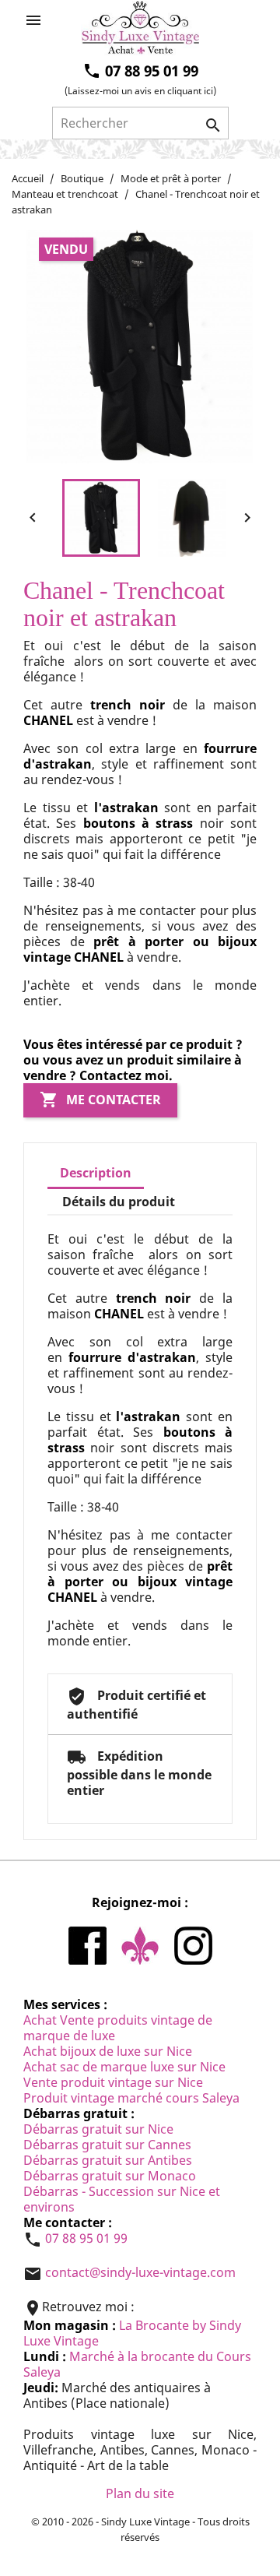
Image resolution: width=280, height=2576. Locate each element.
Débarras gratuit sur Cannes (107, 2145)
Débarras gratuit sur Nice (98, 2129)
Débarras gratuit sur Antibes (108, 2160)
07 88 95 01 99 (86, 2239)
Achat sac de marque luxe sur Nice (124, 2067)
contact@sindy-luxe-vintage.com (140, 2273)
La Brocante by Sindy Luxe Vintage (132, 2333)
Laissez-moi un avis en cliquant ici (140, 91)
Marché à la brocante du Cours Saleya (137, 2364)
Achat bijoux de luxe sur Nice (108, 2051)
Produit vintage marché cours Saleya (131, 2098)
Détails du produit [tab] (119, 1202)
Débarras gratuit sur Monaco (110, 2176)
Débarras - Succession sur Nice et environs (122, 2199)
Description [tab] (96, 1173)
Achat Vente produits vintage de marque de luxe (118, 2028)
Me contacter (100, 1100)
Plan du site (140, 2493)
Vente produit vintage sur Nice (113, 2082)
